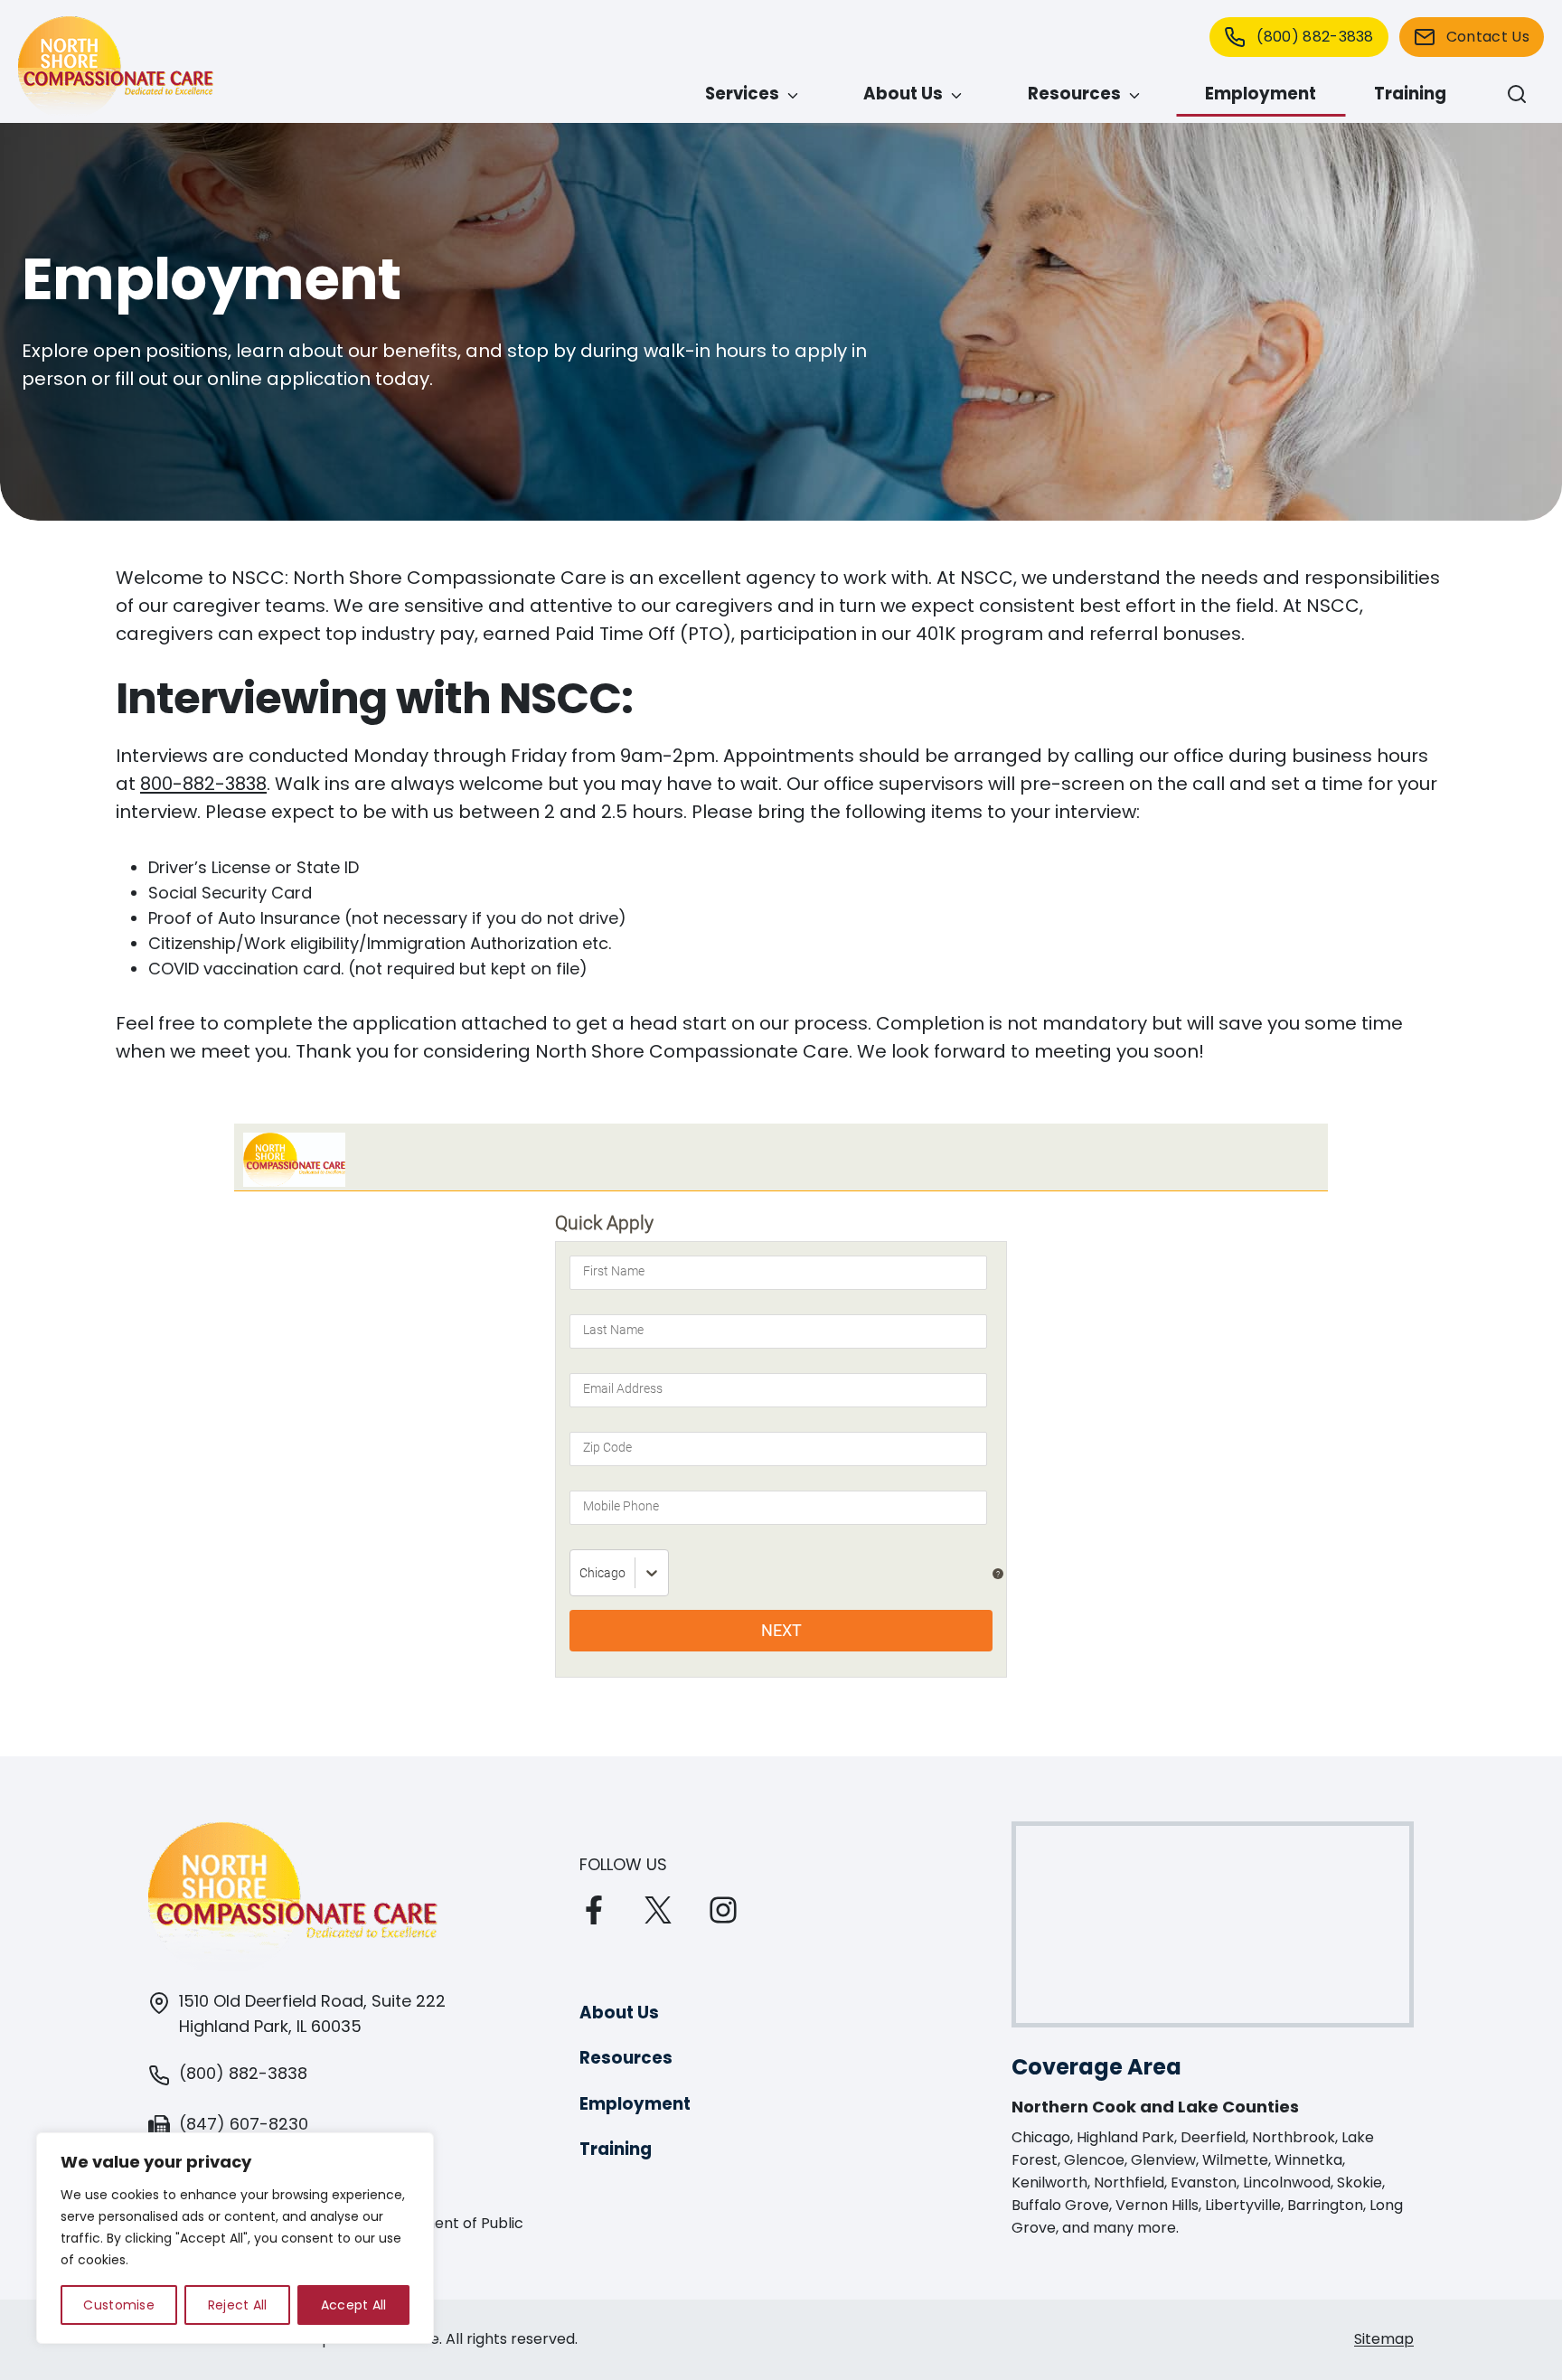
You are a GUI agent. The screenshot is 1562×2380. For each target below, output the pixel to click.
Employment (1261, 94)
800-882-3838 (203, 784)
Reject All (238, 2305)
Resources (1074, 94)
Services (742, 94)
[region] (235, 2238)
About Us (903, 94)
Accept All (354, 2305)
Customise (119, 2305)
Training (1410, 94)
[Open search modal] (1517, 94)
